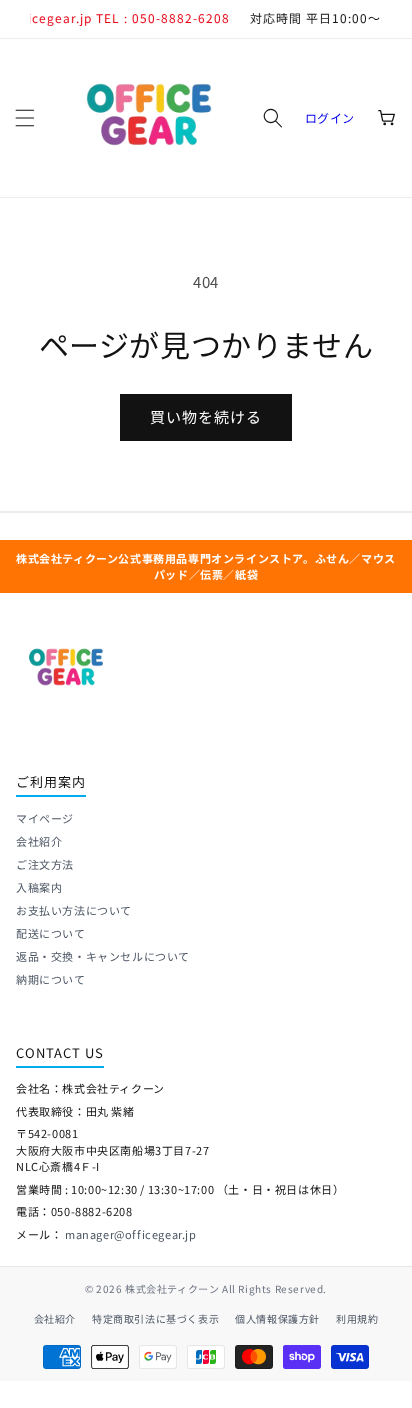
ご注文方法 (45, 864)
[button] (25, 118)
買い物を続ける (206, 416)
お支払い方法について (74, 910)
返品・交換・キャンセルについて (103, 956)
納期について (51, 979)
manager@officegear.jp (131, 1234)
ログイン (330, 118)
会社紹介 (39, 841)
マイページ (45, 818)
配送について (51, 933)
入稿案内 (39, 887)
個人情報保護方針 (277, 1318)
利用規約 (357, 1318)
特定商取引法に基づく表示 (155, 1318)
